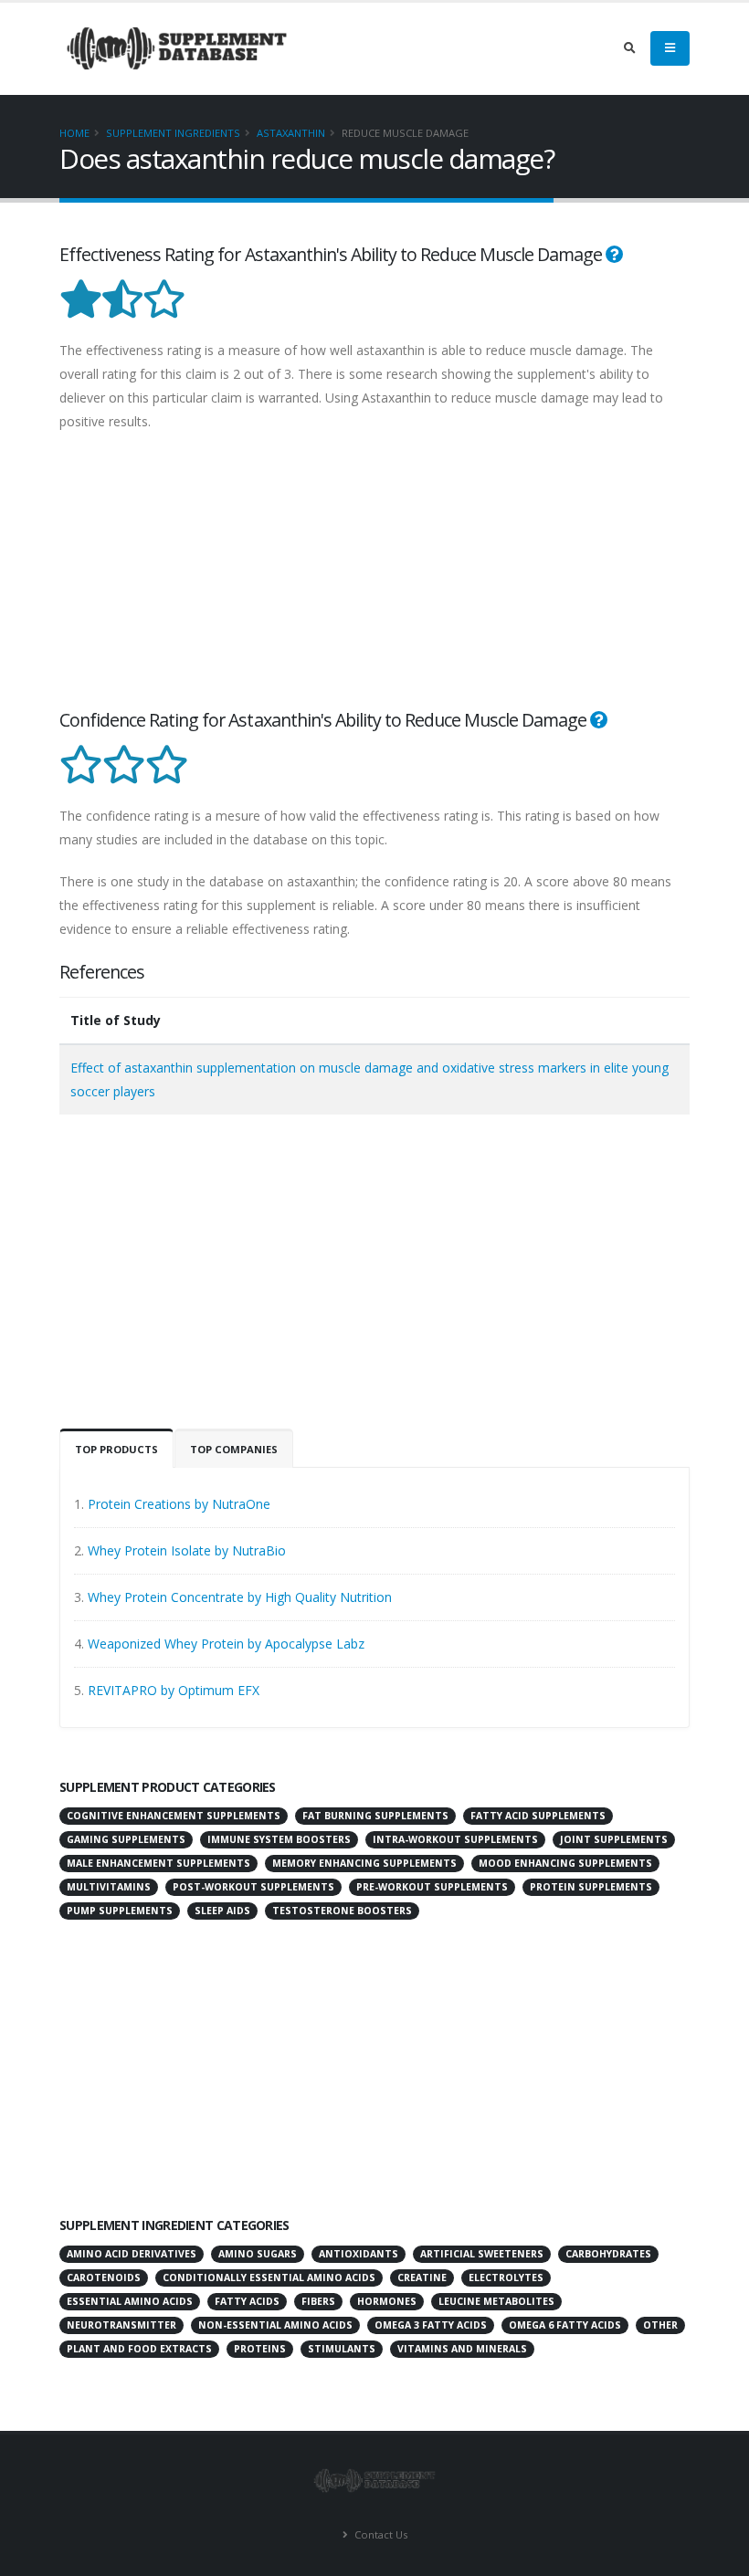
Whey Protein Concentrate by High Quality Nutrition (240, 1597)
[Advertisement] (374, 580)
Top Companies (234, 1449)
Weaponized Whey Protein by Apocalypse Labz (226, 1644)
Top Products (116, 1449)
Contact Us (380, 2534)
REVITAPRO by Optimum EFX (174, 1690)
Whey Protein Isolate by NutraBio (187, 1550)
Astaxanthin (291, 133)
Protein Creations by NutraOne (179, 1504)
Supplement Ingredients (173, 133)
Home (74, 133)
